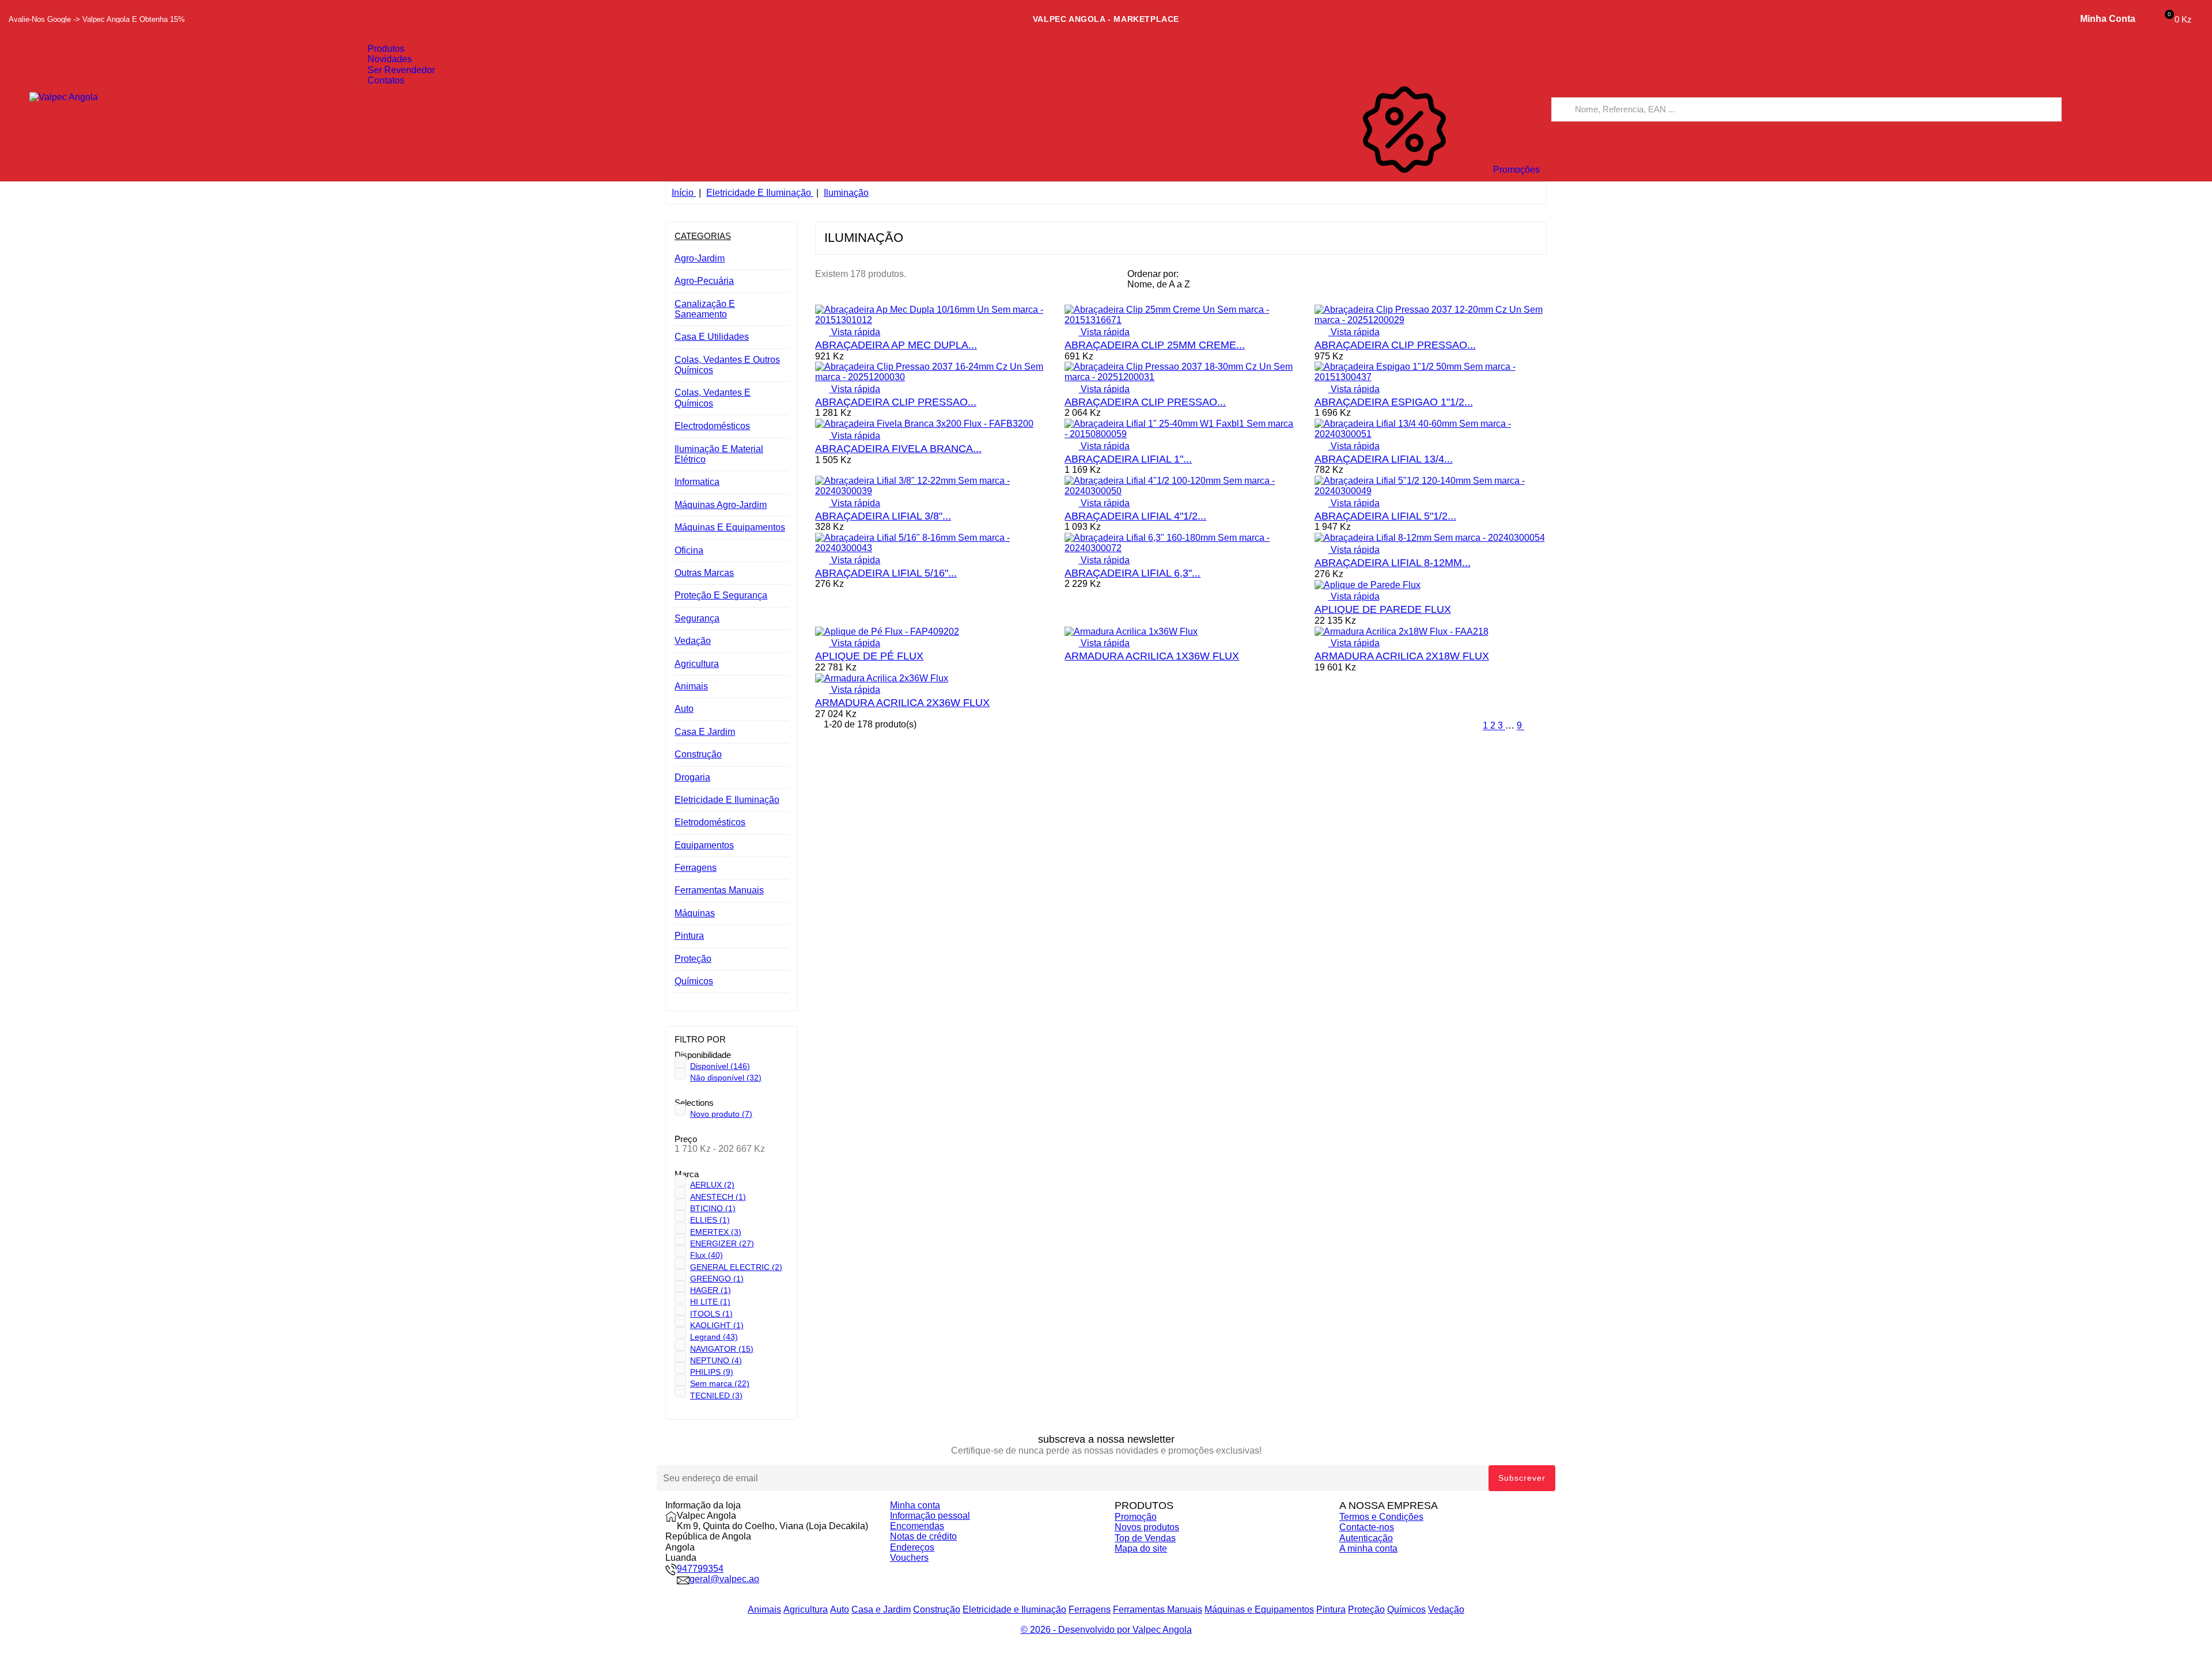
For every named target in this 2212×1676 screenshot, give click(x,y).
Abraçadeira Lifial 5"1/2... (1385, 516)
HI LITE (710, 1302)
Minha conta (915, 1505)
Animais (691, 686)
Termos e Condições (1381, 1517)
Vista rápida (848, 332)
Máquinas (695, 913)
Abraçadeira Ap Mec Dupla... (896, 345)
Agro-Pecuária (704, 281)
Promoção (1136, 1517)
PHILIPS (712, 1372)
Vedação (693, 641)
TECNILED (716, 1396)
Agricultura (697, 664)
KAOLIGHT (717, 1325)
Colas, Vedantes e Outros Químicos (727, 365)
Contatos (386, 80)
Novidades (390, 59)
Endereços (912, 1547)
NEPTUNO (716, 1360)
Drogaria (692, 777)
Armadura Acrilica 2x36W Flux (902, 703)
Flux (707, 1255)
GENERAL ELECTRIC (736, 1267)
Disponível (720, 1066)
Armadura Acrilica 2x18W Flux (1402, 656)
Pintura (689, 936)
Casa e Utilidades (712, 337)
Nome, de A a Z (1164, 286)
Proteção (693, 959)
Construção (698, 754)
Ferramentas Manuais (719, 890)
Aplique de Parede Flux (1383, 609)
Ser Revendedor (401, 70)
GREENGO (717, 1279)
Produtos (386, 49)
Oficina (689, 550)
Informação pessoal (930, 1516)
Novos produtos (1147, 1527)
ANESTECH (718, 1197)
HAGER (711, 1290)
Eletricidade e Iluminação (727, 800)
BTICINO (713, 1208)
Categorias (703, 236)
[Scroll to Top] (1106, 1671)
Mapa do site (1141, 1548)
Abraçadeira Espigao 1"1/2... (1394, 402)
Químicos (694, 981)
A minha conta (1368, 1548)
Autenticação (1366, 1538)
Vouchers (909, 1558)
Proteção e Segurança (721, 595)
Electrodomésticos (712, 426)
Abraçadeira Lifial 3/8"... (883, 516)
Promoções (1515, 170)
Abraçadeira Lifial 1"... (1128, 459)
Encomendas (917, 1526)
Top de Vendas (1145, 1538)
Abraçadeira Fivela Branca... (898, 449)
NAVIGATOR (722, 1349)
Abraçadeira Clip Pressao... (1395, 345)
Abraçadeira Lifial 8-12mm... (1393, 563)
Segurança (697, 618)
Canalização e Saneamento (705, 309)
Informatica (697, 482)
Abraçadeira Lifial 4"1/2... (1135, 516)
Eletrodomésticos (710, 822)
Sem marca (720, 1383)
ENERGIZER (722, 1243)
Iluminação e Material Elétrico (719, 454)
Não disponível (726, 1078)
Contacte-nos (1367, 1527)
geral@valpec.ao (724, 1579)
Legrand (714, 1337)
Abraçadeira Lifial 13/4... (1384, 459)
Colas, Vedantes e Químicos (713, 398)
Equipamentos (704, 845)
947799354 (700, 1569)
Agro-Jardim (700, 258)
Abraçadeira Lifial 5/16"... (886, 573)
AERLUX (712, 1185)
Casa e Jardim (705, 732)
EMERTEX (716, 1232)
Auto (684, 709)
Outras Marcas (704, 573)
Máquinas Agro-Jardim (721, 505)
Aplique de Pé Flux (869, 656)
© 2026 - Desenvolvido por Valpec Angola (1106, 1630)
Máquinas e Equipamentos (730, 527)
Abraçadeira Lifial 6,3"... (1132, 573)
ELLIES (710, 1220)
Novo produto (721, 1114)
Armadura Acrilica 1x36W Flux (1152, 656)
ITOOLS (711, 1314)
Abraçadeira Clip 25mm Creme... (1155, 345)
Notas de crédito (923, 1536)
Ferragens (696, 868)
